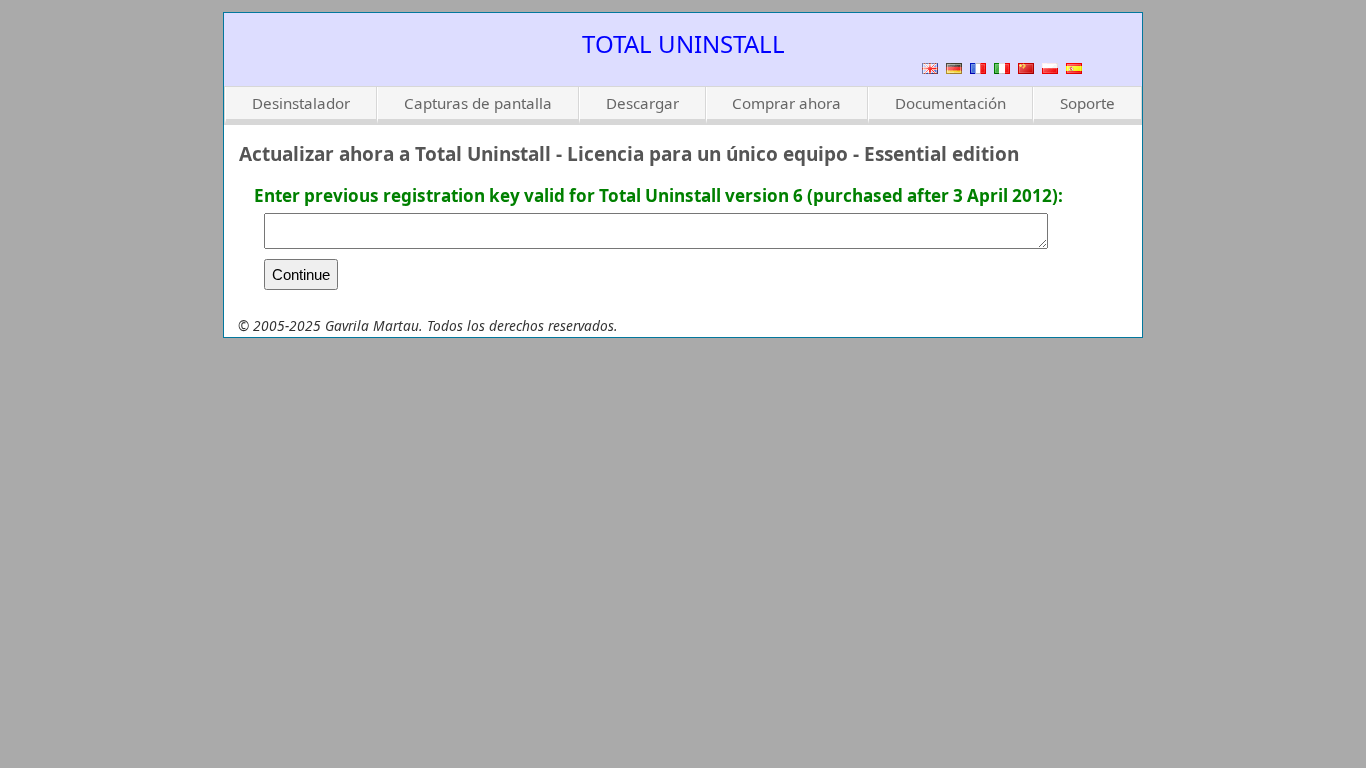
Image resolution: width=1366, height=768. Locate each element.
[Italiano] (1002, 68)
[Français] (978, 68)
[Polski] (1050, 68)
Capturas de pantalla (478, 103)
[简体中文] (1026, 68)
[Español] (1074, 68)
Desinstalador (301, 103)
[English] (930, 68)
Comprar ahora (786, 103)
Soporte (1087, 103)
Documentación (950, 103)
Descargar (642, 103)
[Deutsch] (954, 68)
